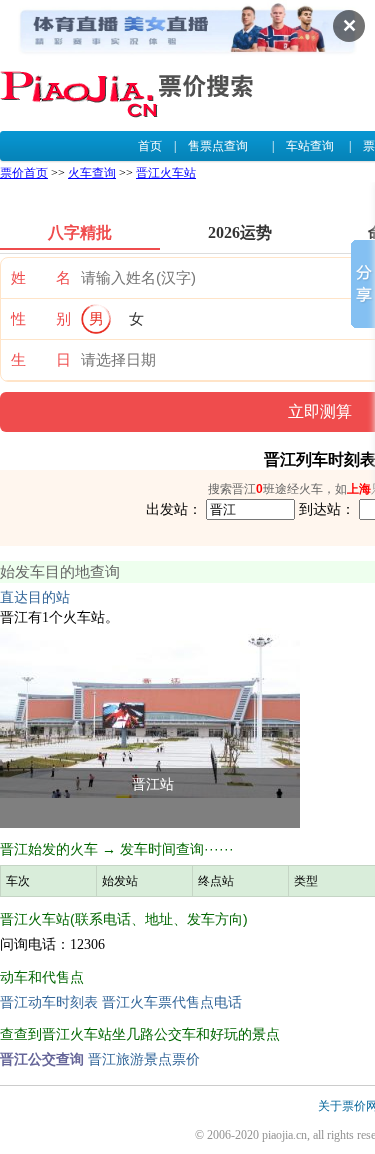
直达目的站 (35, 597)
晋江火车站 (166, 173)
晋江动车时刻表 (49, 1002)
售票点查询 (218, 146)
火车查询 (92, 173)
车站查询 (310, 146)
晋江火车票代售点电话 (172, 1002)
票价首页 (24, 173)
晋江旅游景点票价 (144, 1059)
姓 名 (41, 278)
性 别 (41, 319)
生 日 (41, 360)
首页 (150, 146)
